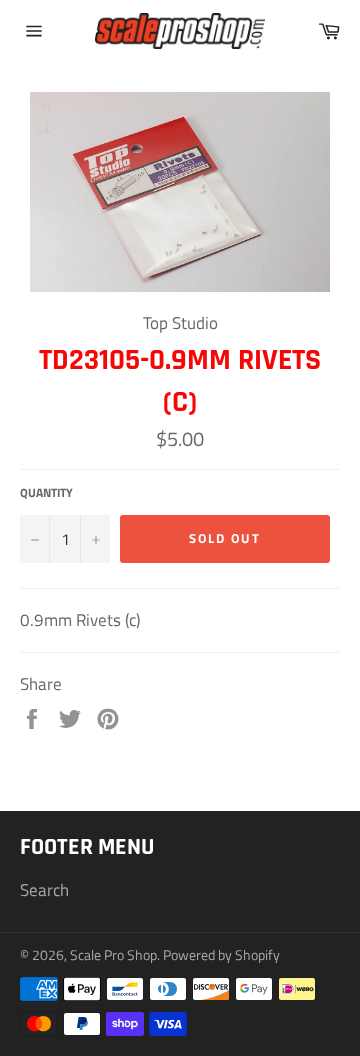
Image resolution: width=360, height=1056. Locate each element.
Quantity (46, 493)
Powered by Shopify (221, 955)
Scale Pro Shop (113, 955)
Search (44, 890)
